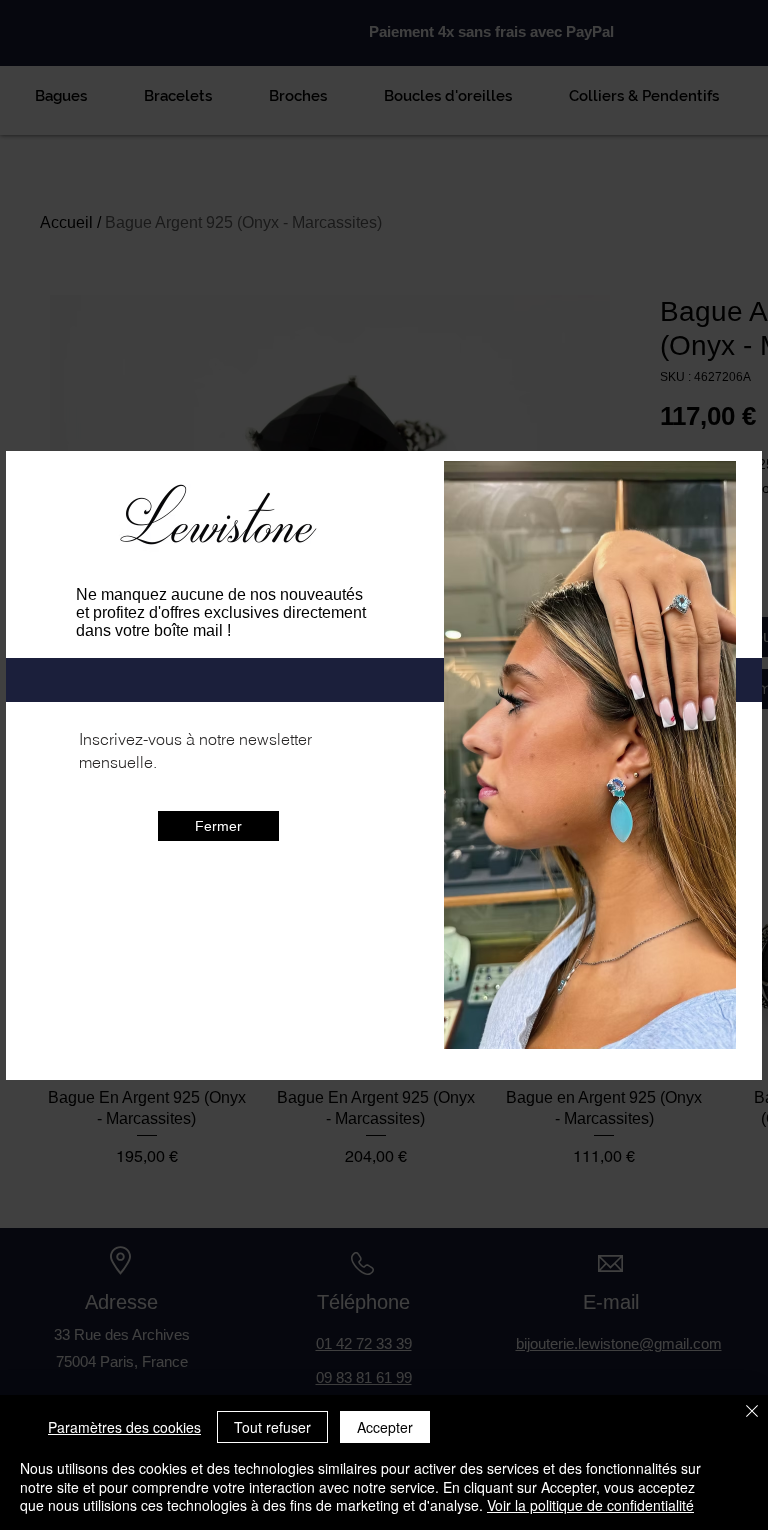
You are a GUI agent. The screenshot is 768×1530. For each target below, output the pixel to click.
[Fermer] (752, 1412)
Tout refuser (272, 1427)
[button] (218, 905)
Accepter (385, 1427)
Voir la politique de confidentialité (590, 1505)
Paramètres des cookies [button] (124, 1427)
